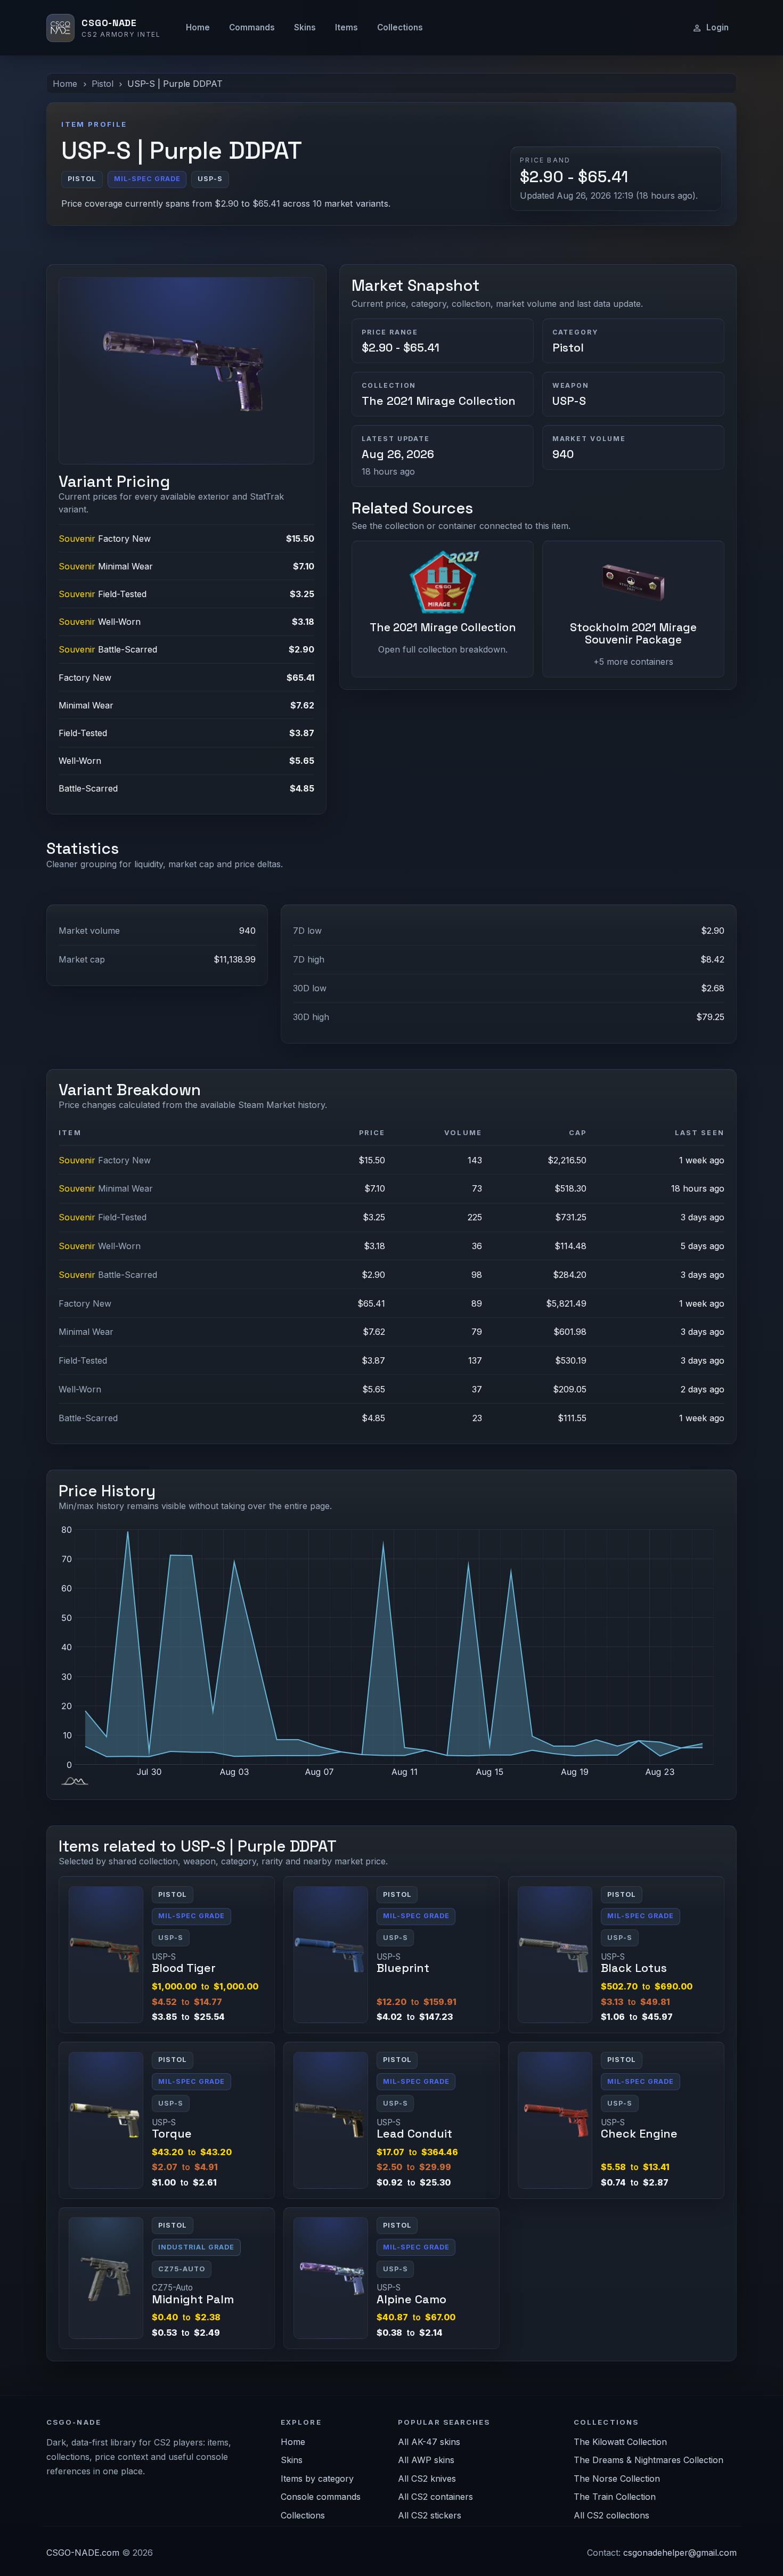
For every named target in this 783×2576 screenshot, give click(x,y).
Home (198, 27)
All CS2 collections (611, 2515)
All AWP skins (426, 2460)
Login (717, 27)
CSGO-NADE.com (83, 2553)
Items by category (317, 2479)
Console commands (321, 2497)
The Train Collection (615, 2497)
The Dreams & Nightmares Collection (649, 2460)
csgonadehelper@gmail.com (680, 2553)
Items (346, 27)
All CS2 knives (427, 2479)
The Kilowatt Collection (620, 2442)
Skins (305, 27)
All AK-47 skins (429, 2442)
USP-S (569, 401)
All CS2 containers (435, 2497)
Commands (252, 27)
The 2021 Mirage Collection (439, 401)
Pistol (103, 84)
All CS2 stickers (430, 2515)
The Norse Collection (617, 2479)
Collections (400, 27)
